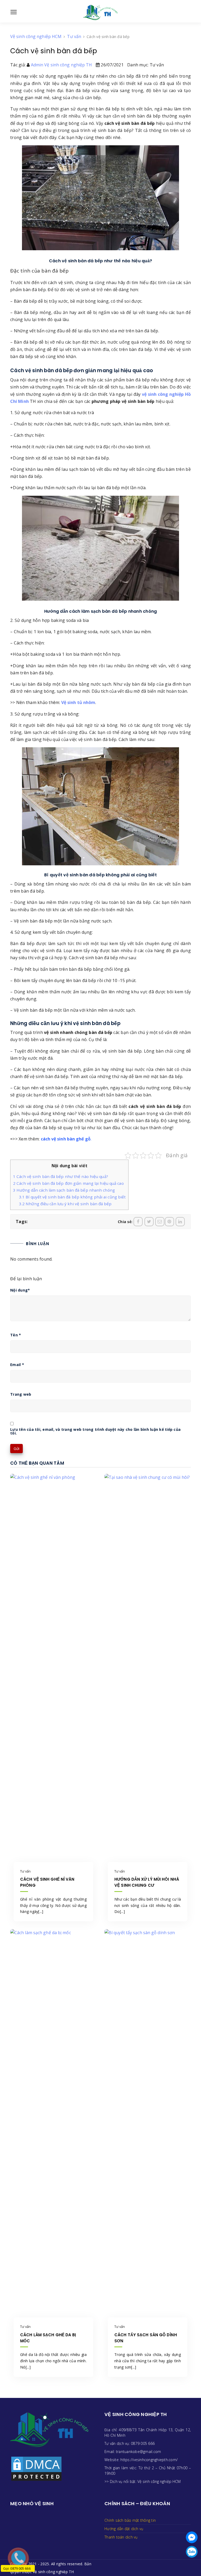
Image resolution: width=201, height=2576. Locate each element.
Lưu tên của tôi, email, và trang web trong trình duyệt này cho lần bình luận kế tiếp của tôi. (95, 1431)
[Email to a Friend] (160, 1222)
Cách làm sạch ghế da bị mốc (48, 2338)
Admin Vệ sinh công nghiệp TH (62, 65)
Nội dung (20, 1290)
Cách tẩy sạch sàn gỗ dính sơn (146, 2338)
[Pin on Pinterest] (169, 1222)
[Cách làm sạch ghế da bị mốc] (53, 2125)
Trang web (21, 1394)
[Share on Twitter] (149, 1222)
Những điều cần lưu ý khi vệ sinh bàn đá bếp (65, 1204)
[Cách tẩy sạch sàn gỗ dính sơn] (148, 2125)
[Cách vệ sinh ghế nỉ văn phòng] (53, 1670)
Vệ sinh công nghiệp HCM (159, 2481)
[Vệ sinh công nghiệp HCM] (101, 12)
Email (17, 1365)
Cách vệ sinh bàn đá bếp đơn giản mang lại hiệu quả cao (68, 1183)
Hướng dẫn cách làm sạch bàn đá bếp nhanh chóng (64, 1190)
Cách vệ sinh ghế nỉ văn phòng (47, 1882)
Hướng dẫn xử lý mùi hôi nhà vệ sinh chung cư (147, 1882)
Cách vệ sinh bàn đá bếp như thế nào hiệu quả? (61, 1176)
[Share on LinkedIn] (180, 1222)
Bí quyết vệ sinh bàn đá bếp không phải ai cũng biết (72, 1197)
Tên (16, 1335)
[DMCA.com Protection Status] (36, 2468)
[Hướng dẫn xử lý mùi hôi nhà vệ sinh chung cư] (148, 1670)
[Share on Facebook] (138, 1222)
